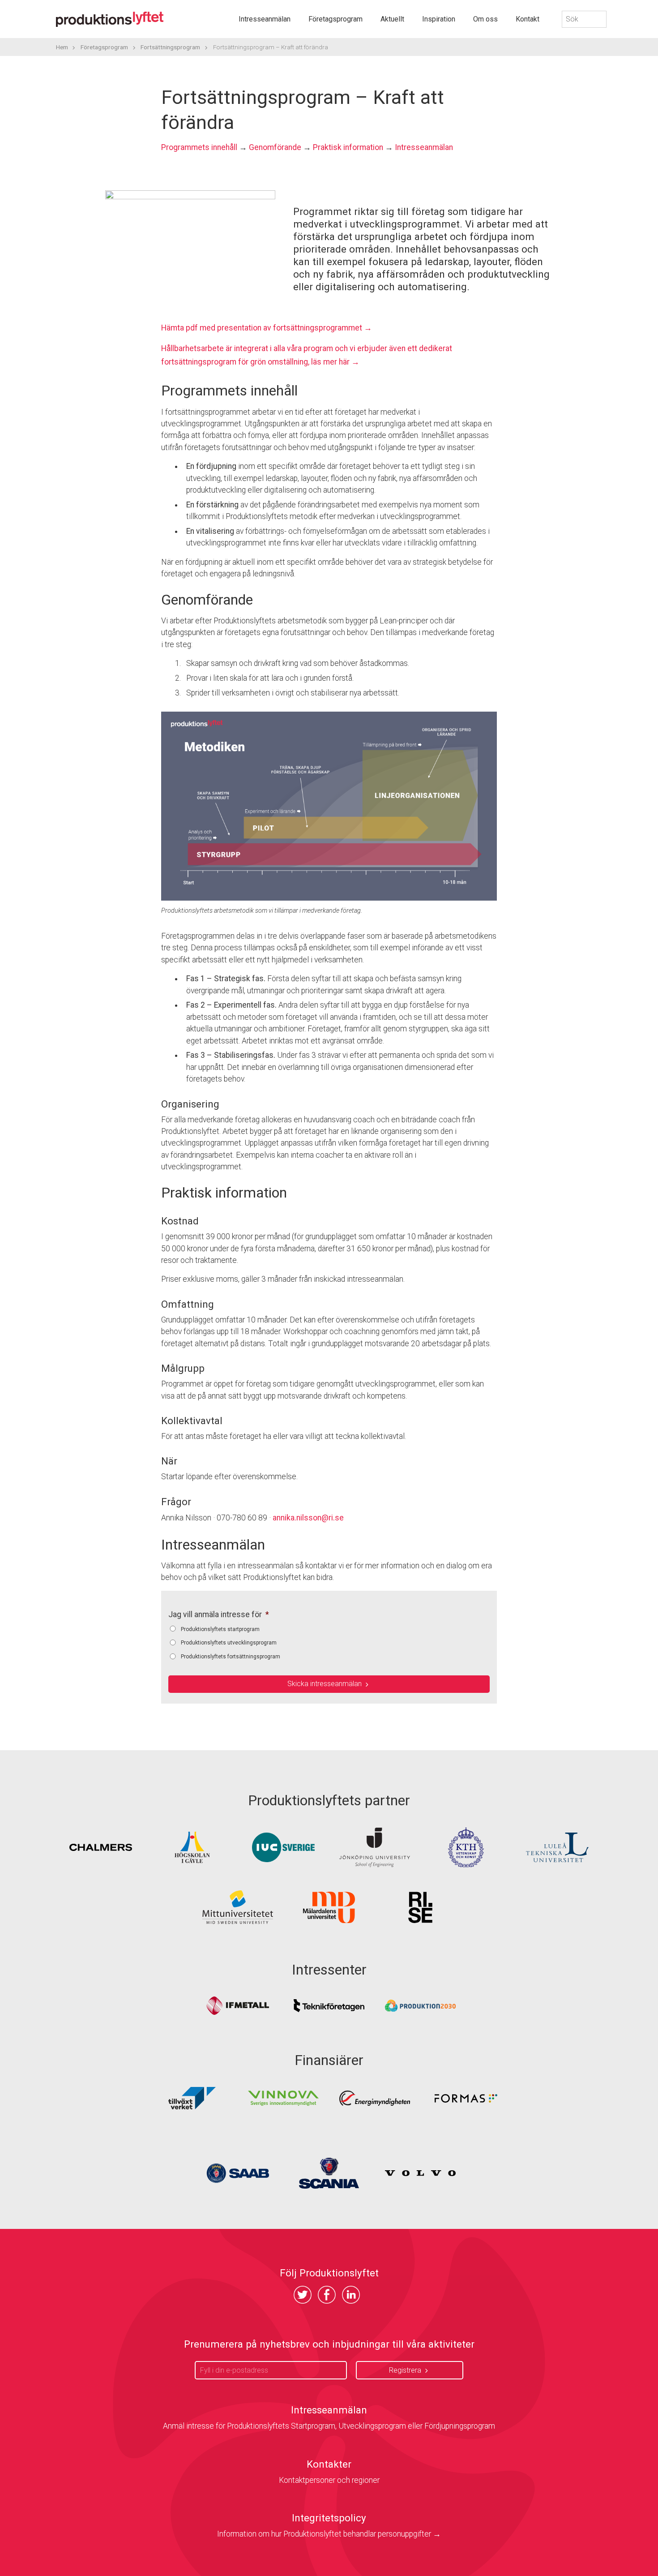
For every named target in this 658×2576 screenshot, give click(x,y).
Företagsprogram (335, 19)
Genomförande (275, 147)
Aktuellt (392, 19)
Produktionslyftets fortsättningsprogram (231, 1657)
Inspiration (439, 19)
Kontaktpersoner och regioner (329, 2480)
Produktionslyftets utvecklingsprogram (229, 1643)
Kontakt (528, 19)
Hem (62, 47)
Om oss (485, 19)
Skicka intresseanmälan (325, 1684)
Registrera (405, 2370)
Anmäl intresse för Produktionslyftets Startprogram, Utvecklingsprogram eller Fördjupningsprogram (329, 2426)
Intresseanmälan (265, 19)
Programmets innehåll (199, 147)
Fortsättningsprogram (170, 47)
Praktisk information (348, 147)
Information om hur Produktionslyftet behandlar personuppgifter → (329, 2534)
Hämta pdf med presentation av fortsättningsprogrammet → (267, 328)
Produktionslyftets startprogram (220, 1629)
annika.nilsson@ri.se (308, 1518)
